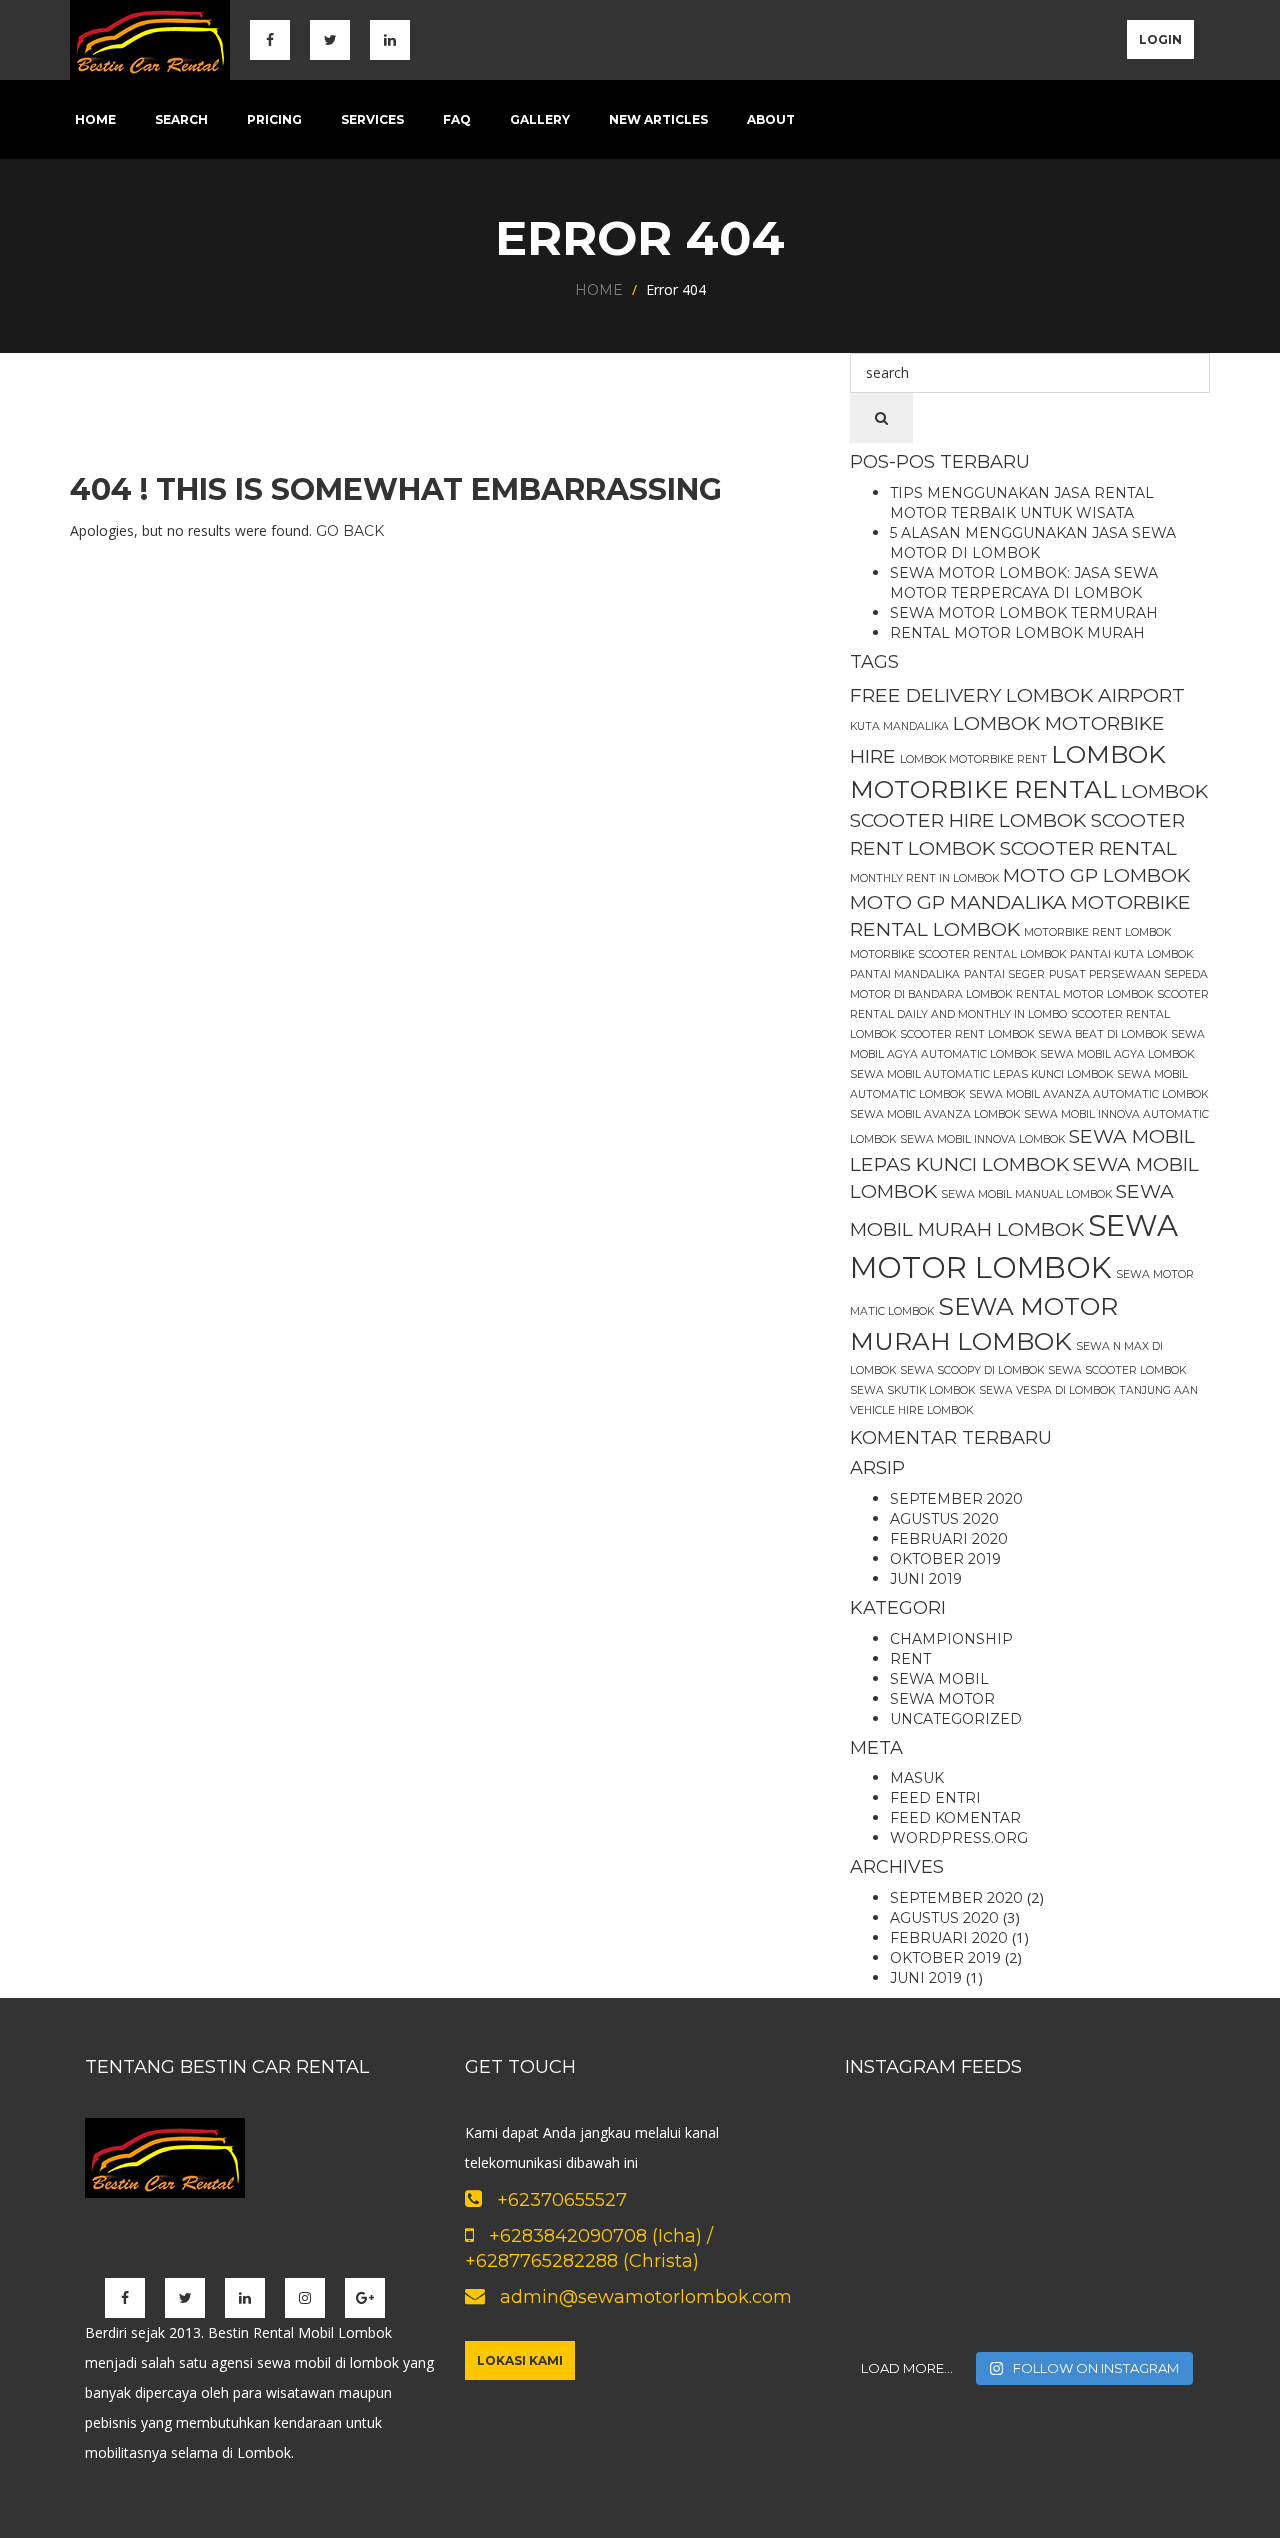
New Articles (658, 119)
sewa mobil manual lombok (1026, 1194)
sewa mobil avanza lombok (935, 1114)
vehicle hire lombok (911, 1410)
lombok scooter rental (1042, 848)
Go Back (350, 531)
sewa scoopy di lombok (972, 1370)
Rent (910, 1659)
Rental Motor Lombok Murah (1017, 633)
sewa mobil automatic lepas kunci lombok (981, 1074)
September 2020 (956, 1499)
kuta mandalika (899, 726)
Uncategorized (956, 1719)
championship (951, 1639)
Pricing (274, 119)
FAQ (457, 119)
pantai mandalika (905, 974)
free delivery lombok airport (1017, 695)
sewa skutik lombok (912, 1390)
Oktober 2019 (945, 1559)
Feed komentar (955, 1818)
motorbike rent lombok (1097, 932)
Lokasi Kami (520, 2360)
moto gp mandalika (958, 902)
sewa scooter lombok (1117, 1370)
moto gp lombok (1096, 875)
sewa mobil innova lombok (982, 1139)
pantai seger (1004, 974)
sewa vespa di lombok (1047, 1390)
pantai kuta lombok (1131, 954)
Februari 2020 (949, 1539)
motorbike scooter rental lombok (958, 954)
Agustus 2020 (944, 1519)
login (1160, 39)
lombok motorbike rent (973, 759)
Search (181, 119)
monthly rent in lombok (924, 878)
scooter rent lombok (967, 1034)
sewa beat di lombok (1102, 1034)
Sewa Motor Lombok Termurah (1024, 613)
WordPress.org (959, 1838)
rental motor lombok (1084, 994)
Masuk (917, 1778)
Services (372, 119)
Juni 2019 (926, 1579)
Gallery (540, 119)
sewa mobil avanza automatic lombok (1088, 1094)
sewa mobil (939, 1679)
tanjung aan (1158, 1390)
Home (95, 119)
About (771, 119)
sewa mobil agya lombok (1117, 1054)
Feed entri (935, 1798)
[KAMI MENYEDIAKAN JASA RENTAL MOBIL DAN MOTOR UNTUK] (900, 2161)
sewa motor (942, 1699)
